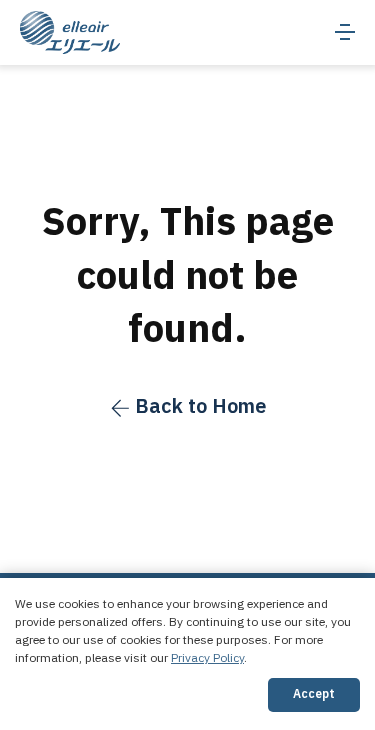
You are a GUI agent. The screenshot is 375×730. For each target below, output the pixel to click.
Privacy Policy (207, 658)
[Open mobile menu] (345, 32)
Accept (314, 694)
